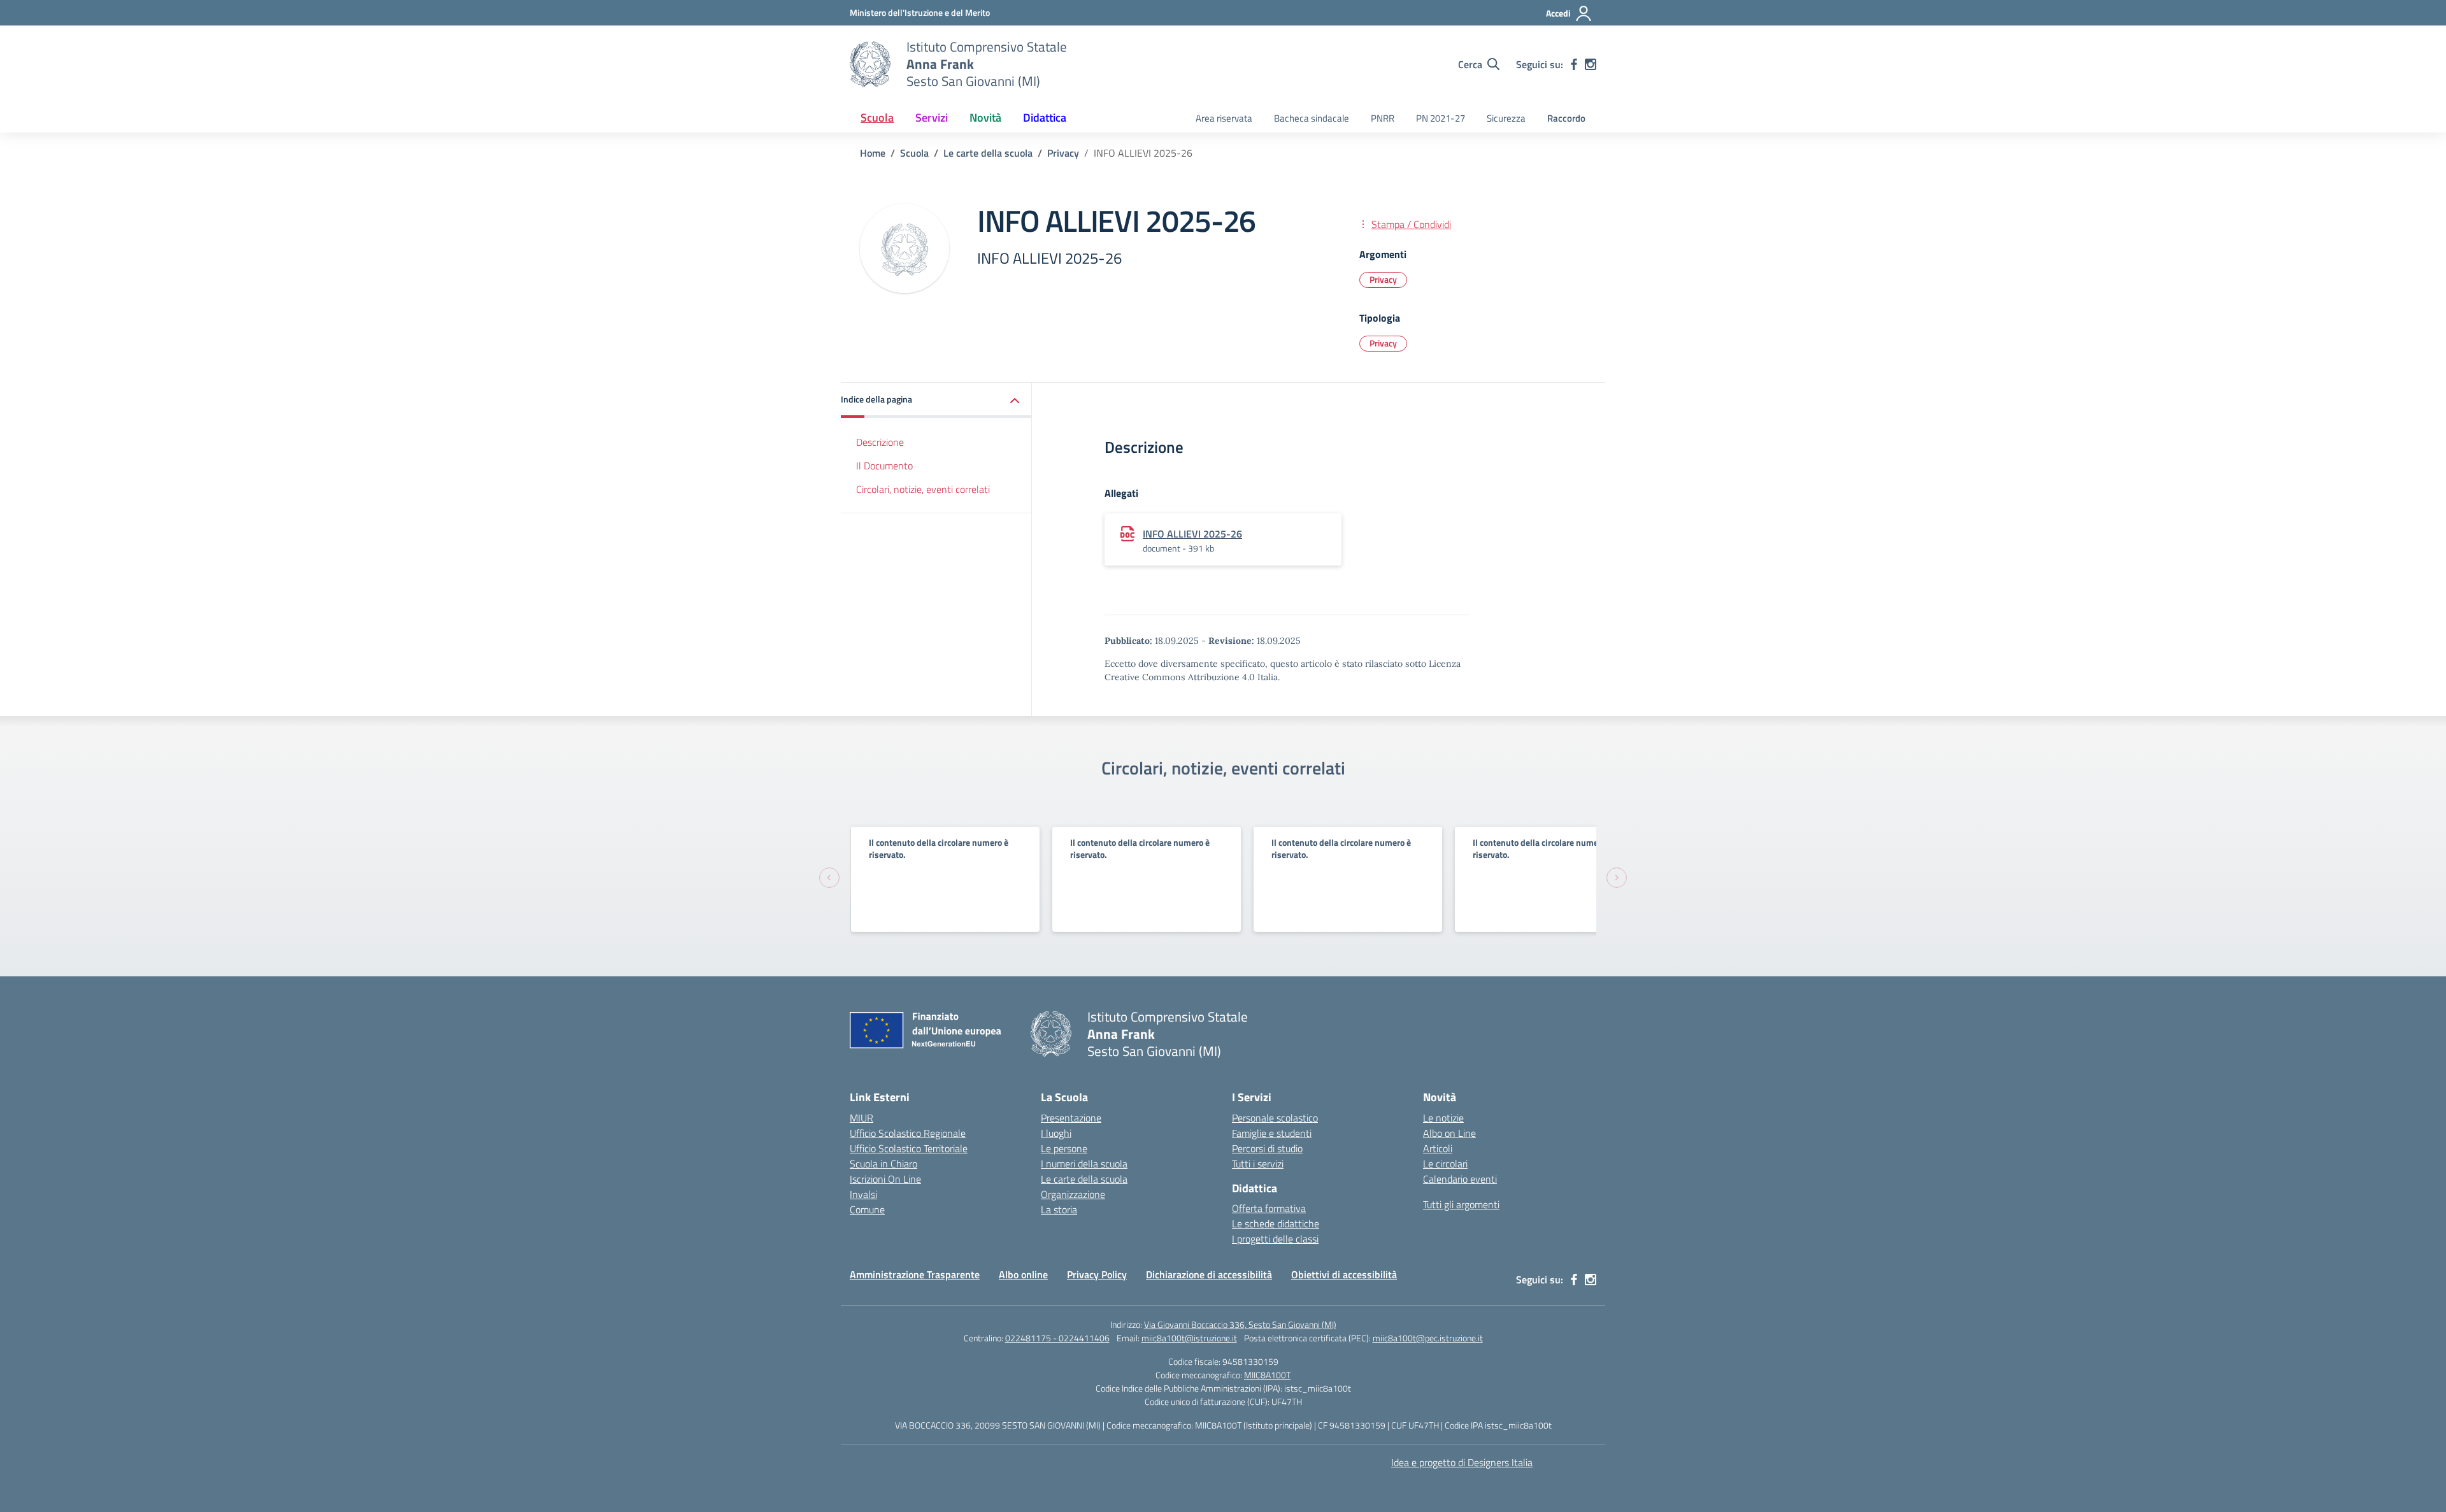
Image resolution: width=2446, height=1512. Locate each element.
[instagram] (1591, 64)
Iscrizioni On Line (885, 1179)
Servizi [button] (932, 118)
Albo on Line (1449, 1133)
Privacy (1383, 279)
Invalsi (863, 1194)
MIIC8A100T (1267, 1375)
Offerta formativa (1269, 1208)
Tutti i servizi (1258, 1164)
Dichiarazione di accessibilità (1209, 1274)
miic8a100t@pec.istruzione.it (1428, 1338)
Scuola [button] (877, 118)
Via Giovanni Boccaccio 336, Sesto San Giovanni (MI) (1240, 1324)
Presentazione (1071, 1118)
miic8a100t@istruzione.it (1189, 1338)
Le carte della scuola (1084, 1179)
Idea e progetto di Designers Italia (1462, 1462)
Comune (867, 1209)
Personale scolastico (1275, 1118)
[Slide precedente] (829, 878)
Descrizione (880, 442)
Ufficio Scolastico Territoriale (909, 1148)
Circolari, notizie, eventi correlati (923, 489)
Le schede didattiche (1276, 1223)
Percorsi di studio (1267, 1148)
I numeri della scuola (1084, 1164)
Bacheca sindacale (1312, 118)
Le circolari (1445, 1164)
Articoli (1438, 1148)
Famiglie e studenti (1272, 1133)
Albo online (1023, 1274)
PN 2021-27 (1441, 118)
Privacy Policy (1097, 1274)
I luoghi (1056, 1133)
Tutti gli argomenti (1461, 1204)
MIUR (862, 1118)
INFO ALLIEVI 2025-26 (1192, 534)
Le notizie (1443, 1118)
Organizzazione (1073, 1194)
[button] (936, 400)
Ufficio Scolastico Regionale (908, 1133)
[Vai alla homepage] (870, 64)
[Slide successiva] (1617, 878)
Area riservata (1224, 118)
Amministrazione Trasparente (915, 1274)
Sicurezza (1506, 118)
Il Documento (884, 466)
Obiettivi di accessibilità (1344, 1274)
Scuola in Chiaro (883, 1164)
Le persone (1064, 1148)
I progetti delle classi (1275, 1239)
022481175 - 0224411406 (1057, 1338)
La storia (1059, 1209)
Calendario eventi (1460, 1179)
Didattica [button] (1045, 118)
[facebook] (1574, 64)
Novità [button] (985, 118)
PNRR (1383, 118)
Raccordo (1566, 118)
